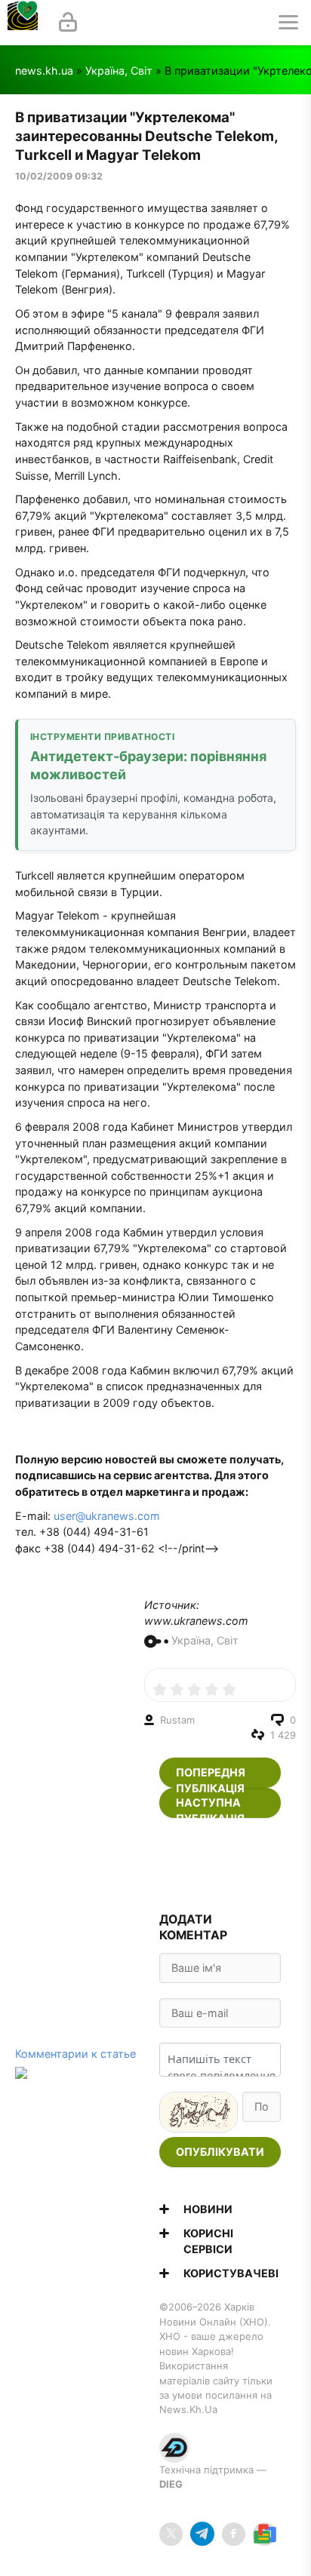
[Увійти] (68, 23)
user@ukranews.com (107, 1516)
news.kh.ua (44, 71)
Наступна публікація (210, 1807)
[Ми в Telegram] (202, 2534)
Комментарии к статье (75, 2054)
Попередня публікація (211, 1777)
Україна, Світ (119, 71)
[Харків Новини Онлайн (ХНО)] (23, 23)
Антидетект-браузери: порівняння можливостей (148, 765)
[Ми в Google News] (265, 2534)
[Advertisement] (220, 1865)
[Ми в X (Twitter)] (171, 2534)
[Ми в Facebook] (234, 2534)
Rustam (177, 1720)
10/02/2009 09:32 (59, 176)
